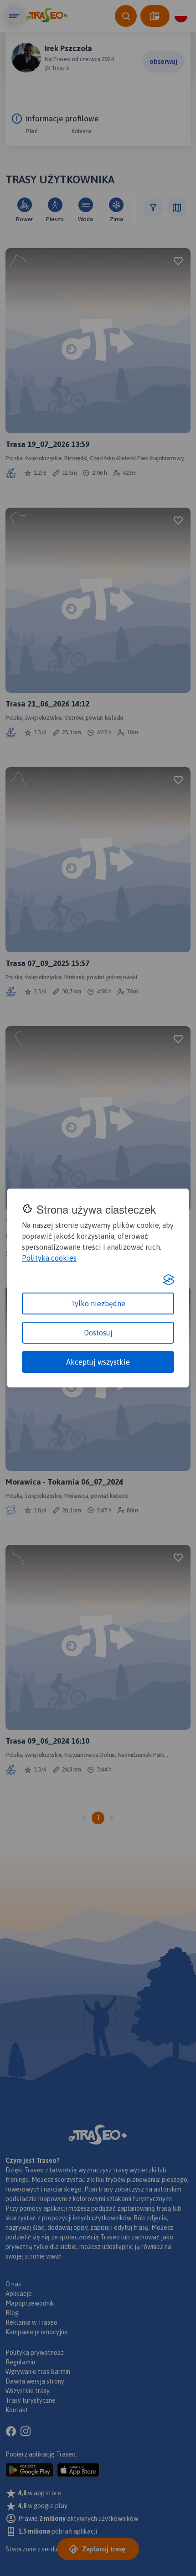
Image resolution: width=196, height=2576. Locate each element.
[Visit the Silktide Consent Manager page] (169, 1280)
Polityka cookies (49, 1258)
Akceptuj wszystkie (98, 1362)
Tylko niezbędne (98, 1304)
